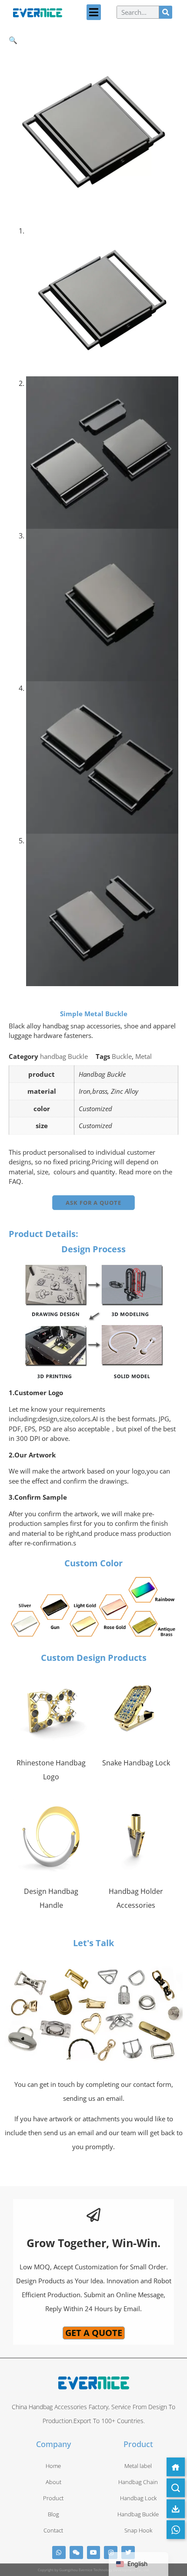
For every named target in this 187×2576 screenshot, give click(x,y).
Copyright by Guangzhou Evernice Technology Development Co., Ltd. (94, 2570)
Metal (144, 1056)
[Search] (166, 12)
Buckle (122, 1056)
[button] (94, 12)
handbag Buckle (64, 1056)
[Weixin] (76, 2553)
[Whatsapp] (59, 2553)
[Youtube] (94, 2553)
